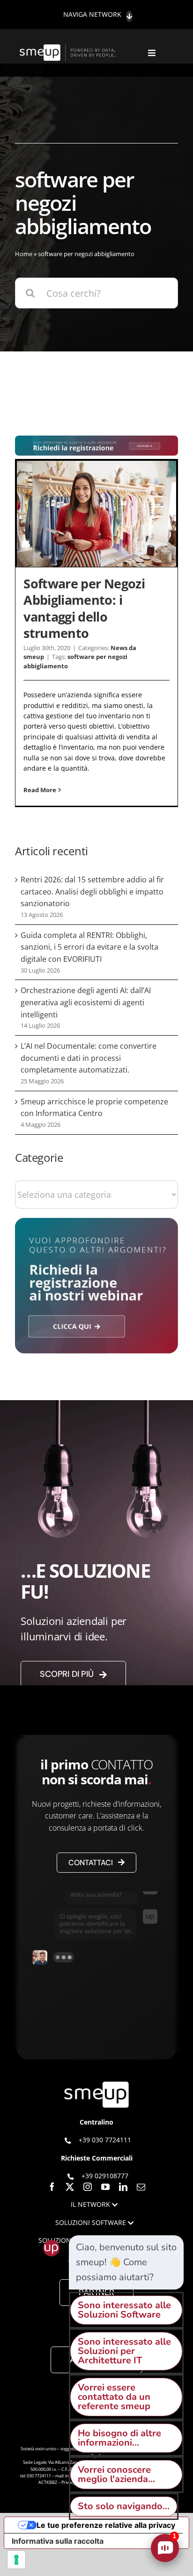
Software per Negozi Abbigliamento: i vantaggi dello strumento (84, 608)
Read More (40, 790)
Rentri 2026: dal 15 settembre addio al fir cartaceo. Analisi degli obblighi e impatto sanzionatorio (92, 891)
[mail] (141, 2187)
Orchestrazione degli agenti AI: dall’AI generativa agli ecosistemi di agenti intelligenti (86, 1002)
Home (24, 254)
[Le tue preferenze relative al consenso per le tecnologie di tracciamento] (16, 2560)
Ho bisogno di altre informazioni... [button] (119, 2438)
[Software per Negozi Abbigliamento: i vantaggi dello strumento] (96, 514)
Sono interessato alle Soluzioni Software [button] (124, 2310)
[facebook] (52, 2187)
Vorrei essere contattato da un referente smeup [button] (114, 2397)
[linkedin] (123, 2187)
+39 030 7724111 (105, 2140)
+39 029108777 (105, 2175)
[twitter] (70, 2187)
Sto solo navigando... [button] (124, 2506)
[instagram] (88, 2187)
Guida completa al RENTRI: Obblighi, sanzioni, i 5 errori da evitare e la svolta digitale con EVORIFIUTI (89, 947)
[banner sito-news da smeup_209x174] (96, 1222)
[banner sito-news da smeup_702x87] (96, 440)
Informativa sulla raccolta (58, 2541)
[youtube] (105, 2187)
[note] (126, 2262)
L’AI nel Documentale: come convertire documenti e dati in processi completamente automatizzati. (89, 1058)
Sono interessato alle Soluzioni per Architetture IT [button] (124, 2351)
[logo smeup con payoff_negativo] (68, 49)
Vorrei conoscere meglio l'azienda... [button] (116, 2474)
